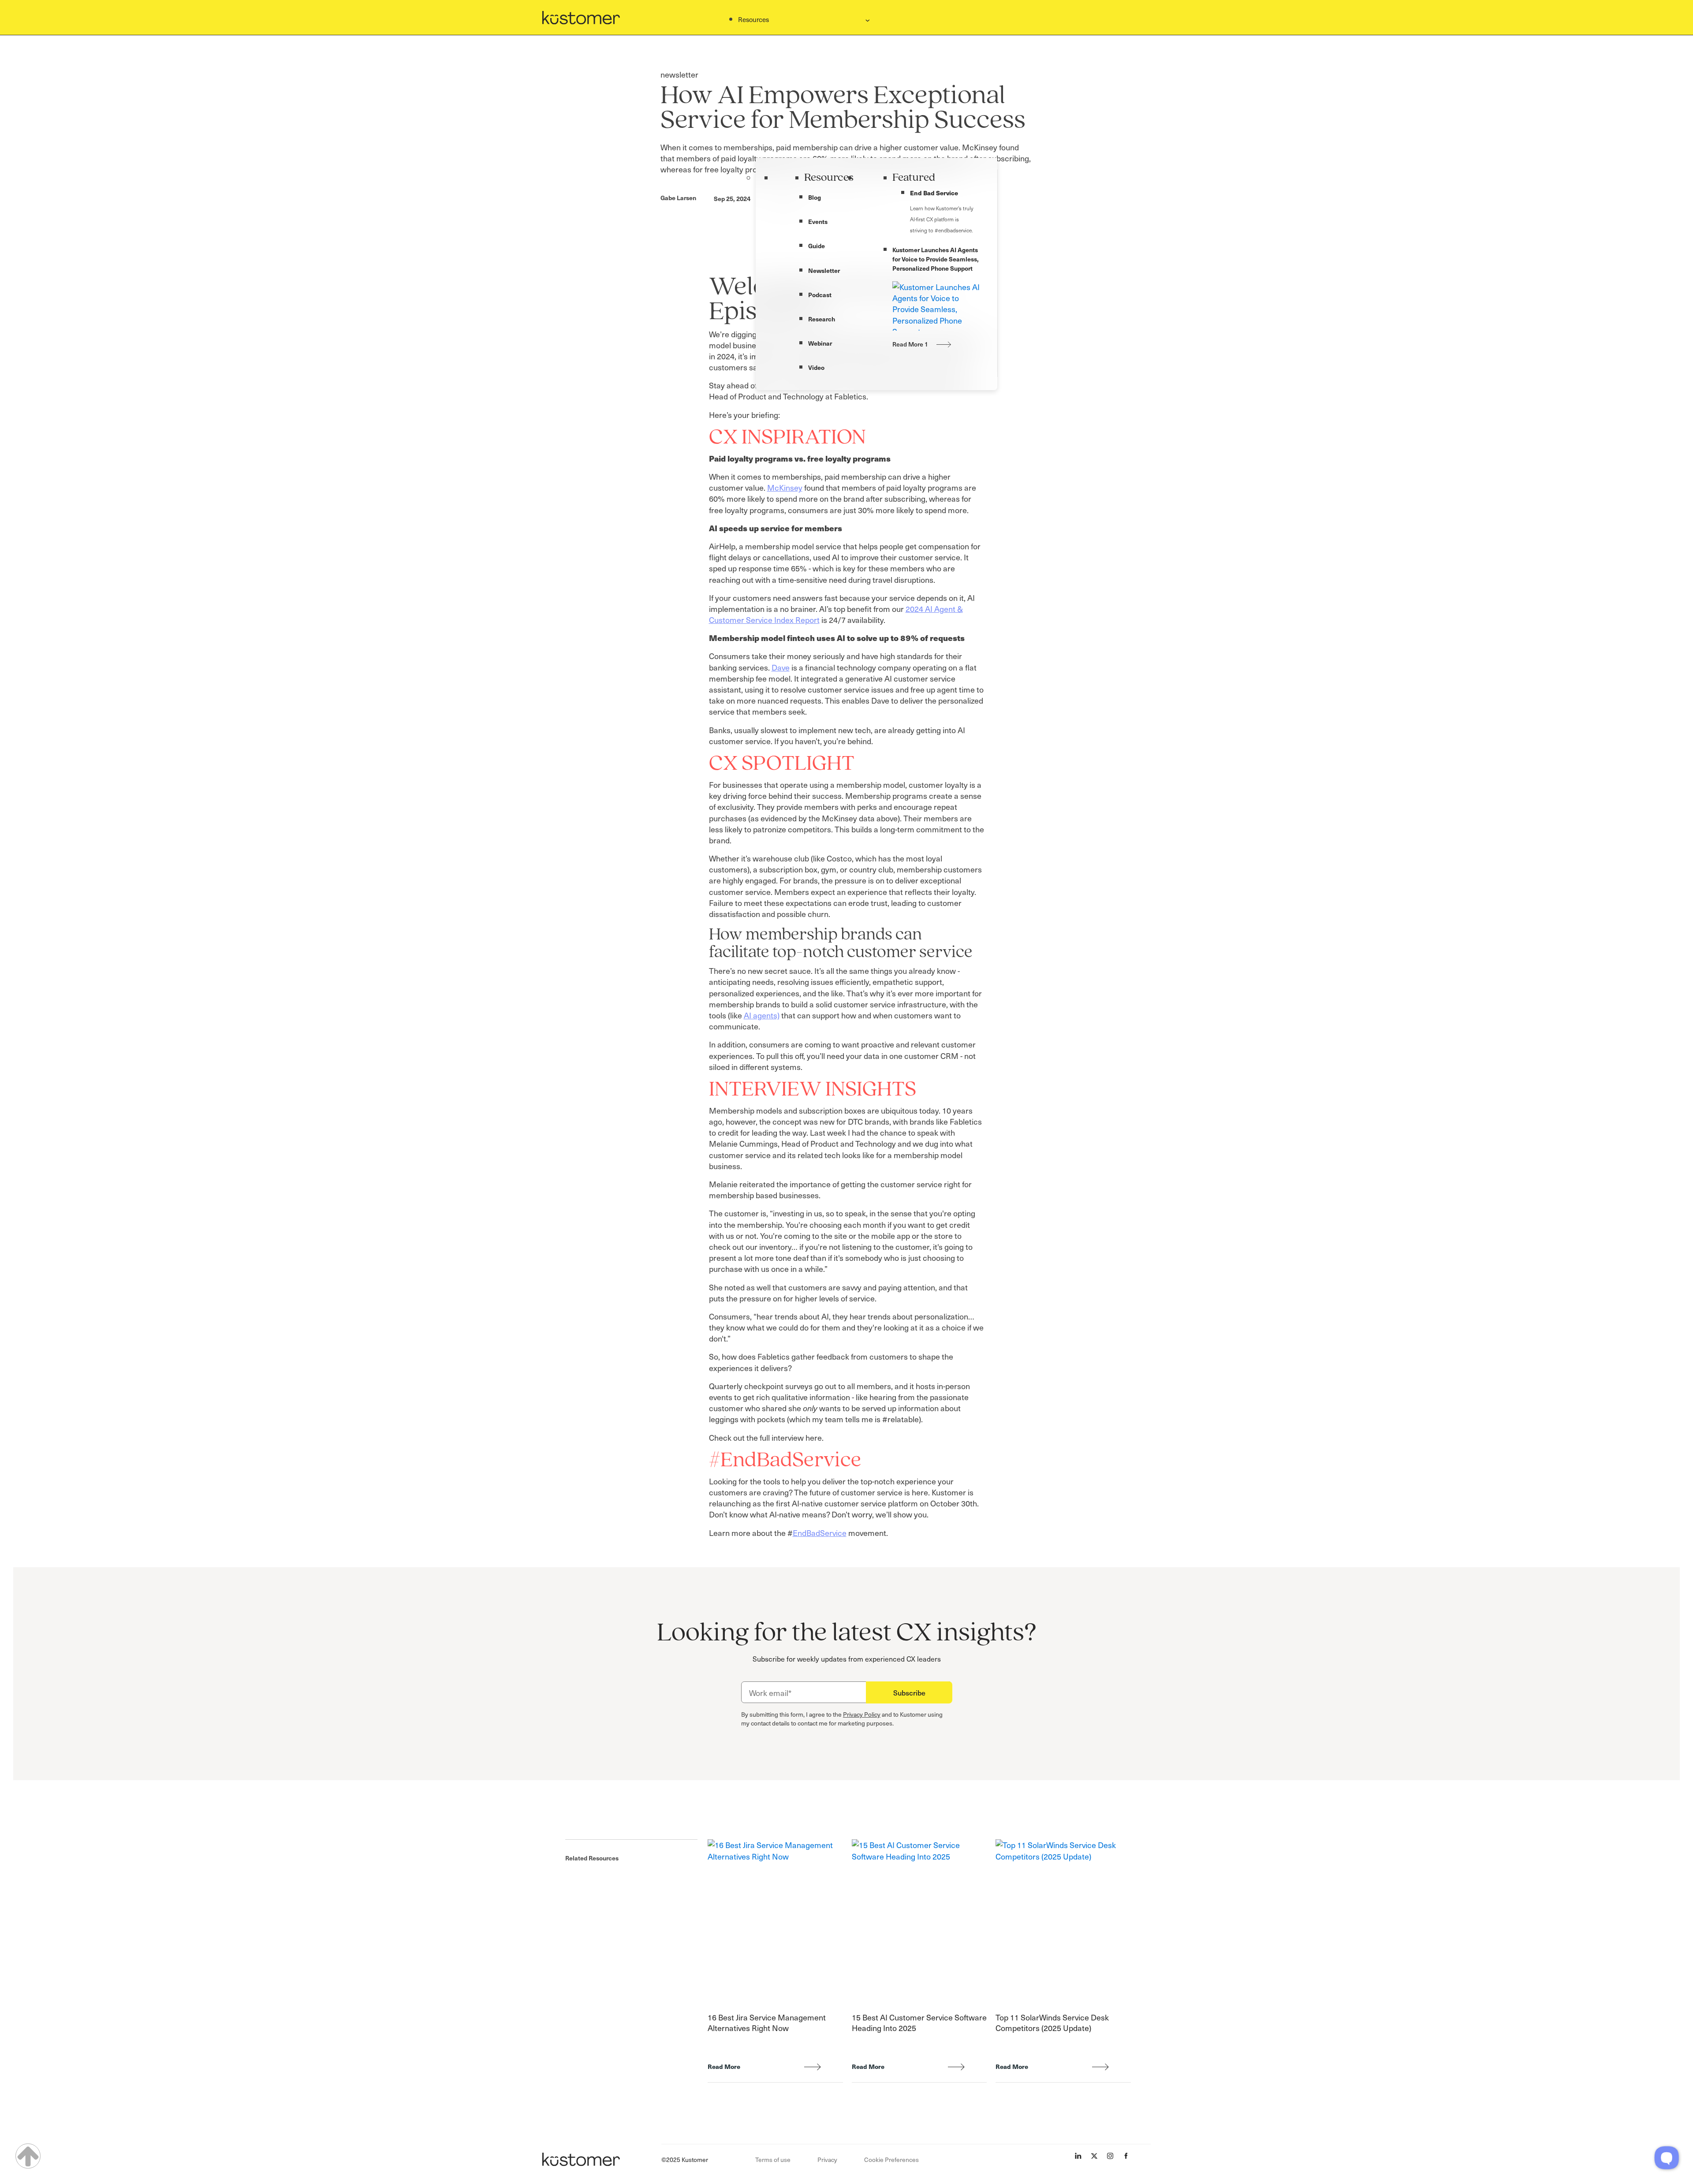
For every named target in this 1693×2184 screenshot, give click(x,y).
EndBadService (820, 1533)
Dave (781, 667)
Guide (817, 246)
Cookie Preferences (891, 2160)
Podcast (820, 294)
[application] (1667, 2158)
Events (818, 221)
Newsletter (824, 270)
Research (822, 319)
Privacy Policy (862, 1714)
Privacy (827, 2160)
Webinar (820, 343)
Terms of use (773, 2160)
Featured (914, 178)
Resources (829, 178)
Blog (815, 197)
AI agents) (762, 1015)
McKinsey (785, 487)
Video (816, 367)
